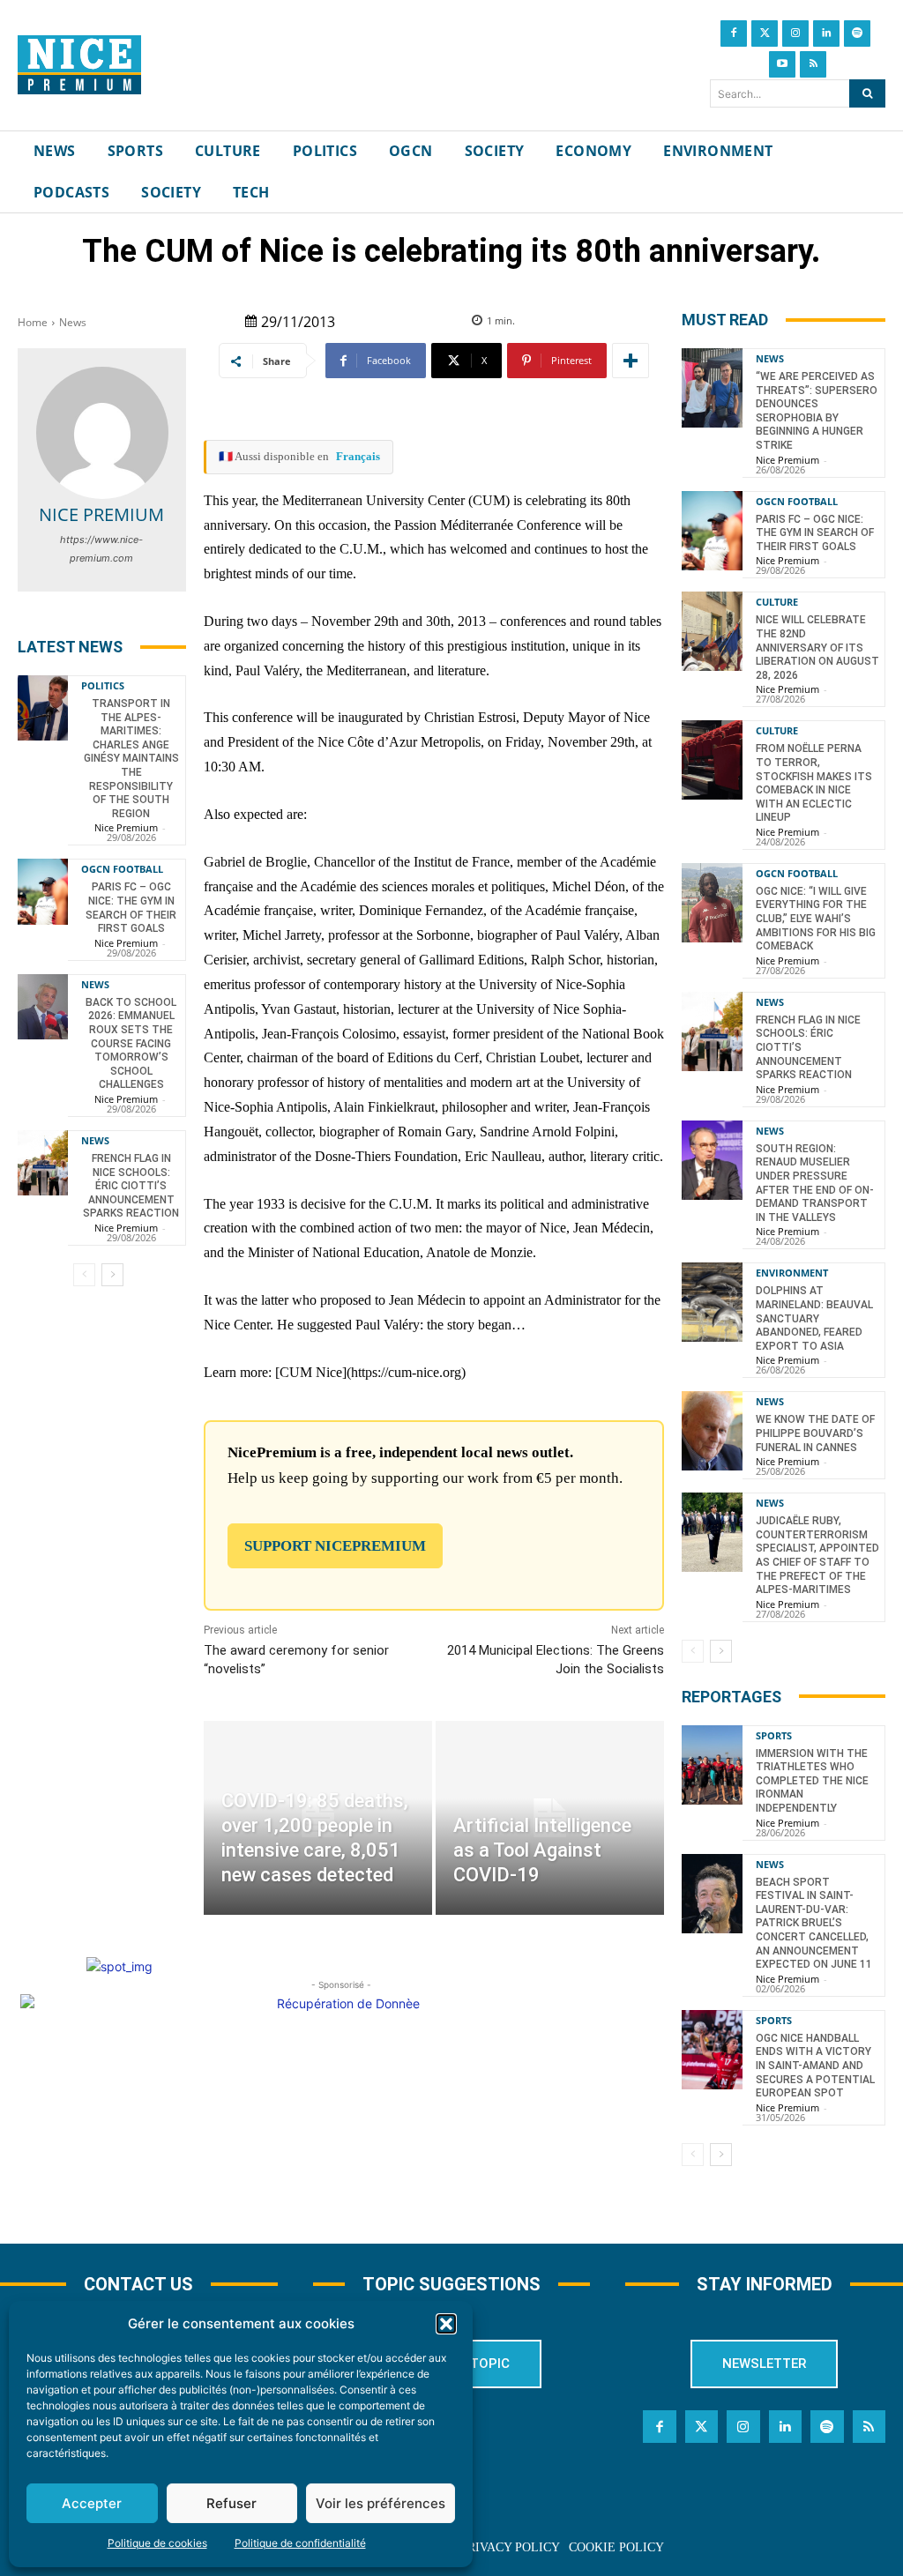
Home (33, 322)
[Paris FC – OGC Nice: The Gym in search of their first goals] (43, 891)
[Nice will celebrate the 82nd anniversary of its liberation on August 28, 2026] (712, 631)
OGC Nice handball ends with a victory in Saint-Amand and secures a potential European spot (815, 2066)
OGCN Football (122, 869)
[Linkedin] (826, 34)
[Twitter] (765, 34)
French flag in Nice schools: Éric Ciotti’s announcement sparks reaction (131, 1186)
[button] (446, 2324)
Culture (777, 602)
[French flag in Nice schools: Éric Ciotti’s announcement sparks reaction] (43, 1163)
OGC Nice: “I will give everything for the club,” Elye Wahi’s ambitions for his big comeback (816, 919)
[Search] (867, 93)
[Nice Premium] (102, 433)
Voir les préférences (381, 2503)
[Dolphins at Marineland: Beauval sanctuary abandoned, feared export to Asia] (712, 1302)
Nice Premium (101, 514)
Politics (103, 685)
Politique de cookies (157, 2543)
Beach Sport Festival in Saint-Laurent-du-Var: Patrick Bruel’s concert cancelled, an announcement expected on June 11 (814, 1924)
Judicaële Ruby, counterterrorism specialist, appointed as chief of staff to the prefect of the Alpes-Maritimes (817, 1555)
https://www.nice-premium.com (101, 549)
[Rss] (813, 64)
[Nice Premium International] (79, 65)
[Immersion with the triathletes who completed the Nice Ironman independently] (712, 1765)
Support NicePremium (335, 1546)
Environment (792, 1273)
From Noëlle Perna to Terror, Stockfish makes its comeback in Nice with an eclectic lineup (814, 783)
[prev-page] (84, 1275)
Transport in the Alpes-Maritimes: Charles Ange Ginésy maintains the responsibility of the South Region (131, 759)
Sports (774, 1735)
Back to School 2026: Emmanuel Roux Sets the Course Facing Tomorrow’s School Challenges (131, 1044)
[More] (631, 361)
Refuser (231, 2503)
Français (358, 456)
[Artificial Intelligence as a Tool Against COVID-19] (550, 1818)
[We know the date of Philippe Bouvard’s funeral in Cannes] (712, 1431)
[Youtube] (782, 64)
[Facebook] (734, 34)
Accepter (92, 2503)
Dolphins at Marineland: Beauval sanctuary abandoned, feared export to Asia (814, 1318)
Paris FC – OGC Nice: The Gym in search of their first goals (815, 533)
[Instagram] (795, 34)
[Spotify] (857, 34)
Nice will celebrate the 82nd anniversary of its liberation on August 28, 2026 (817, 647)
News (73, 322)
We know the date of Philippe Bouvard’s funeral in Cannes (815, 1433)
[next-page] (112, 1275)
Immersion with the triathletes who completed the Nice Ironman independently (812, 1781)
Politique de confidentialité (300, 2543)
